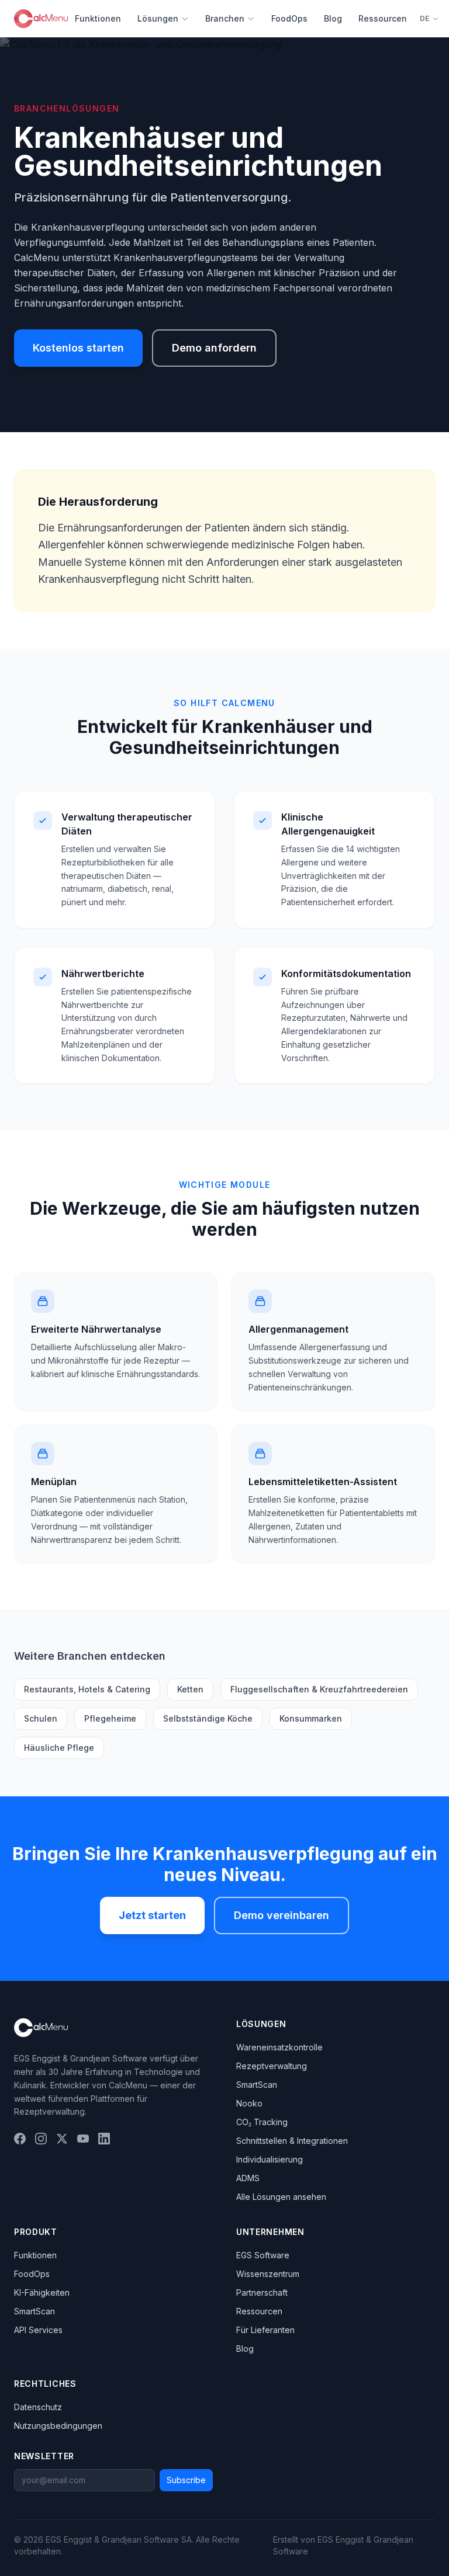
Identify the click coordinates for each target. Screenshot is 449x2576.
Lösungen (158, 18)
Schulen (41, 1718)
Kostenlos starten (78, 348)
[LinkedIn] (104, 2139)
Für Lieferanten (265, 2330)
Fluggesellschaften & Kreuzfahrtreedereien (319, 1689)
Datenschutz (38, 2407)
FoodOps (289, 18)
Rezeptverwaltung (272, 2066)
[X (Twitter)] (62, 2139)
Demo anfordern (214, 348)
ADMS (248, 2178)
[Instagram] (41, 2139)
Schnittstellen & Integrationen (292, 2141)
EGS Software (263, 2255)
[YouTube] (83, 2139)
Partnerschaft (262, 2292)
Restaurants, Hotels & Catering (87, 1689)
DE (425, 18)
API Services (38, 2330)
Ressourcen (383, 18)
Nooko (249, 2103)
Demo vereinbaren (282, 1915)
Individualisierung (270, 2159)
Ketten (190, 1689)
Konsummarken (311, 1718)
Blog (333, 18)
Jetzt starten (152, 1915)
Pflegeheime (110, 1718)
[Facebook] (20, 2139)
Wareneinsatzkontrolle (279, 2047)
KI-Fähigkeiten (42, 2292)
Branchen (225, 18)
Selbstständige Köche (208, 1718)
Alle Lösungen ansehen (281, 2197)
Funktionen (98, 18)
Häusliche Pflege (59, 1748)
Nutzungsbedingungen (58, 2426)
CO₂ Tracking (262, 2122)
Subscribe (186, 2480)
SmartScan (257, 2085)
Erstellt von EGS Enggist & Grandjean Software (343, 2545)
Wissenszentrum (268, 2274)
